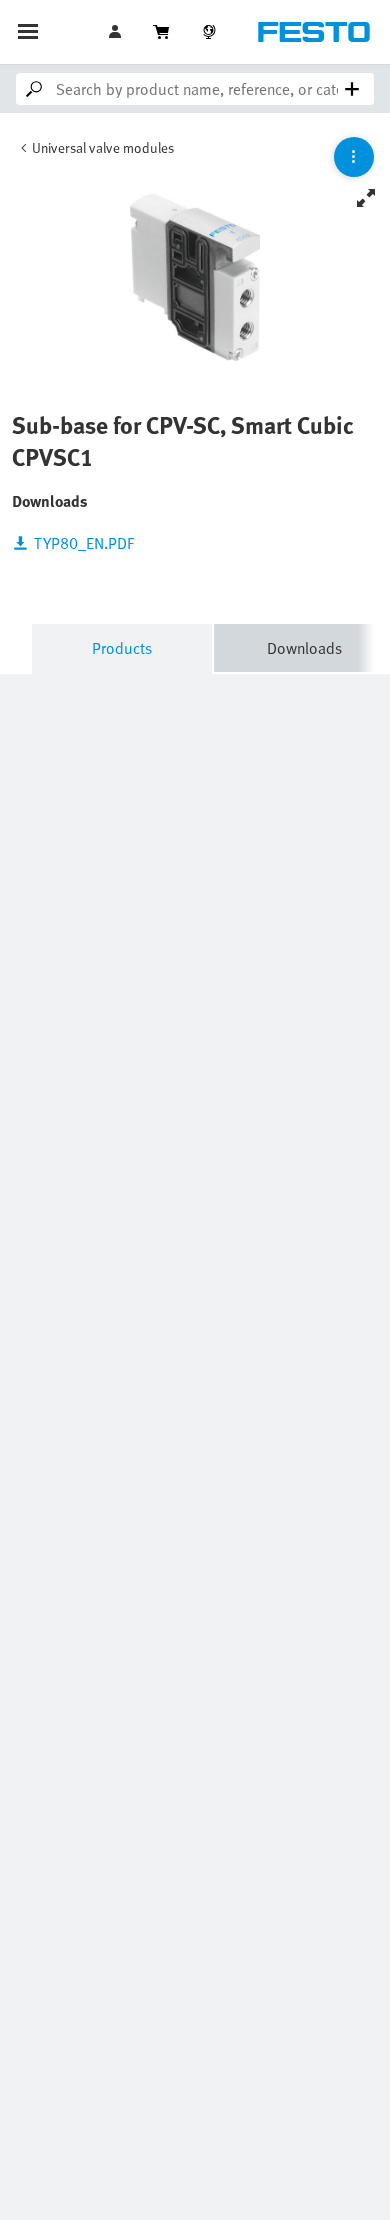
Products (122, 648)
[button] (117, 32)
